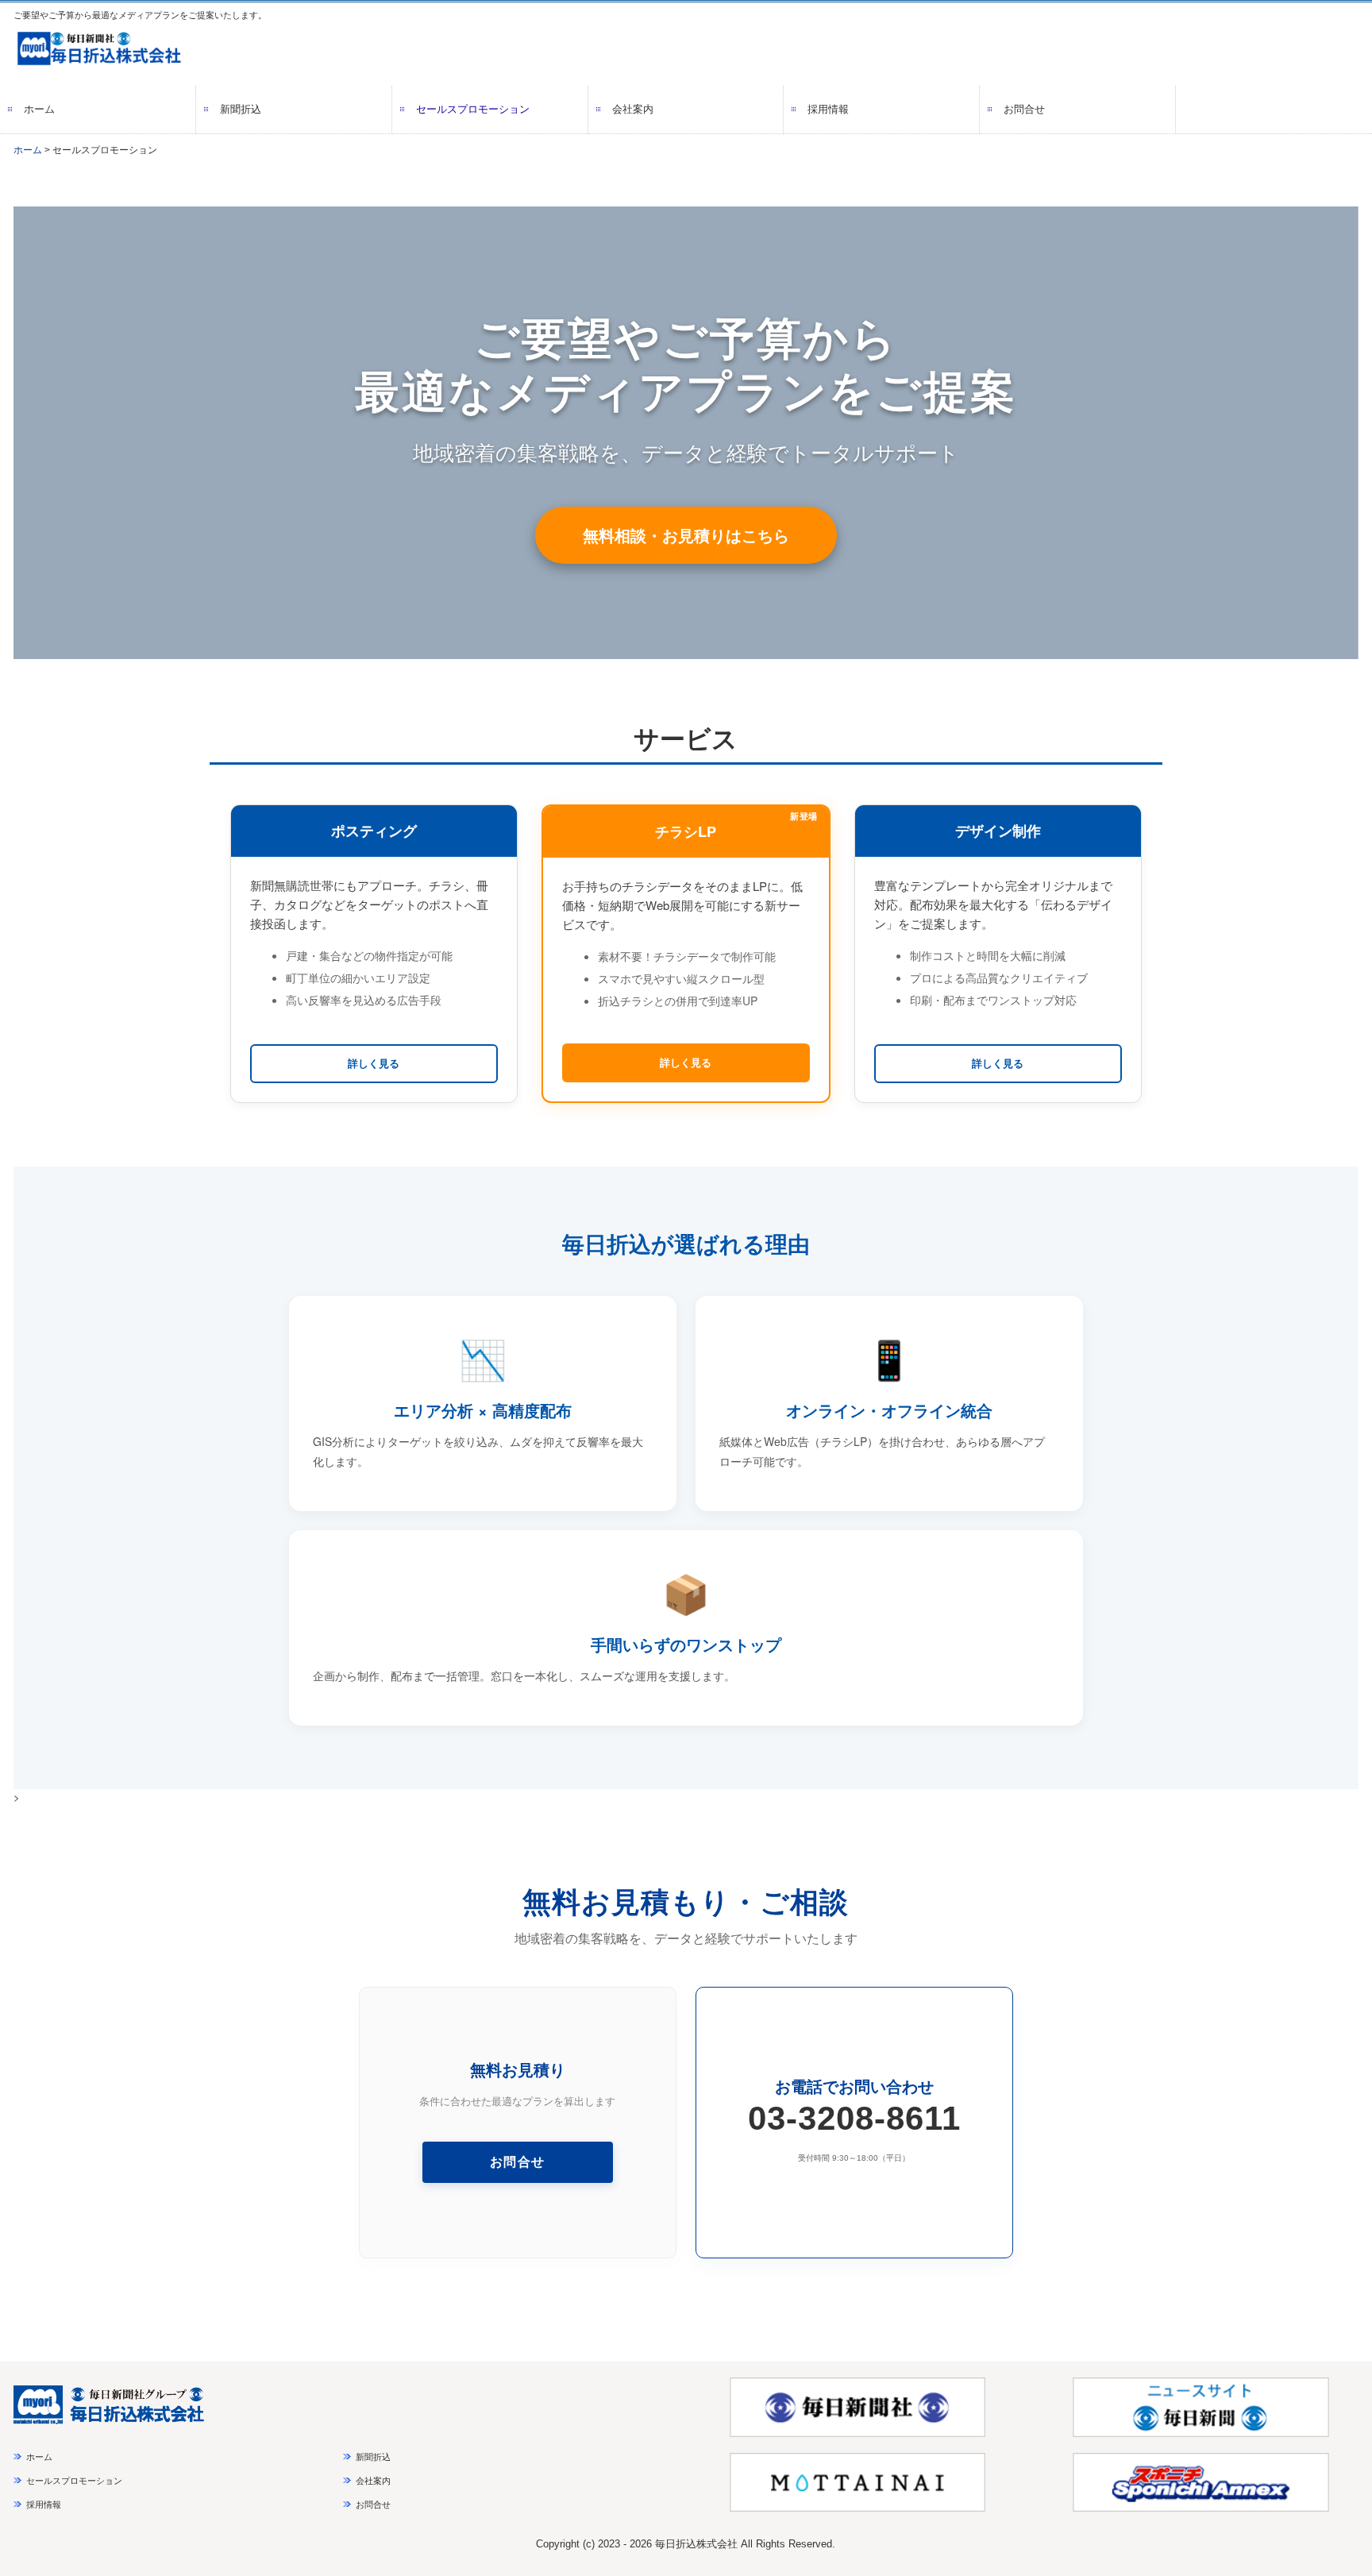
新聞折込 (241, 109)
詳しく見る (374, 1063)
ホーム (39, 109)
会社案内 (633, 109)
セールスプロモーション (473, 109)
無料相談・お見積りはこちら (686, 535)
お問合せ (1024, 109)
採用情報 (828, 109)
